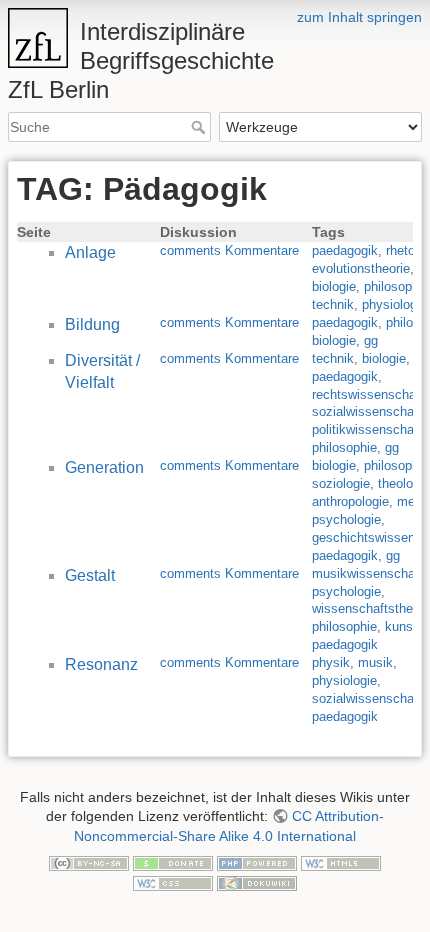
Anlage (90, 252)
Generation (104, 467)
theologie (404, 483)
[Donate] (173, 862)
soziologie (341, 483)
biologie (334, 286)
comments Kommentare (229, 250)
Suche (200, 127)
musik (375, 662)
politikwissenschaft (367, 429)
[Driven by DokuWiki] (257, 882)
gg (371, 340)
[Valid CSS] (173, 882)
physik (331, 662)
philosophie (396, 286)
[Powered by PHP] (257, 862)
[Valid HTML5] (341, 862)
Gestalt (90, 575)
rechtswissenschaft (368, 394)
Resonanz (101, 664)
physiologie (394, 304)
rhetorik (407, 250)
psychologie (346, 519)
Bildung (92, 324)
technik (333, 304)
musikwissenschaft (367, 573)
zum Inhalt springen (359, 17)
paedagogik (345, 250)
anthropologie (350, 501)
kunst (401, 626)
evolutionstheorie (361, 268)
